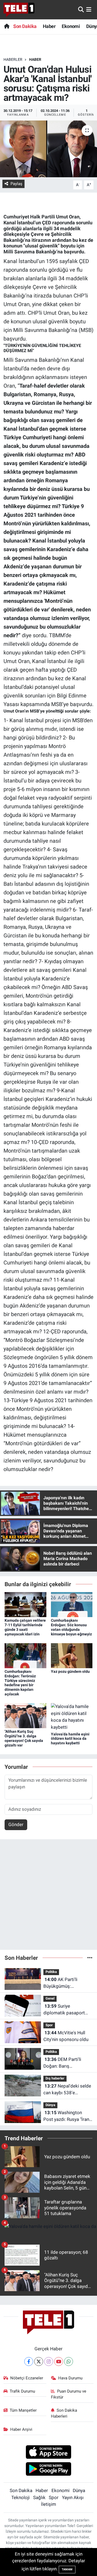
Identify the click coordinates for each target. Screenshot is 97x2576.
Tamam (67, 2569)
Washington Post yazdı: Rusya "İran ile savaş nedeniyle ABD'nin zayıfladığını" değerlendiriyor (66, 2116)
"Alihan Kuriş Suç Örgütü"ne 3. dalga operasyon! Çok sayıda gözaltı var (24, 1738)
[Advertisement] (48, 1897)
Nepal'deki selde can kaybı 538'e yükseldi (67, 2090)
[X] (39, 2361)
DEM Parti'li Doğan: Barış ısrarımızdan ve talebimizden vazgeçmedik (62, 2063)
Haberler (13, 59)
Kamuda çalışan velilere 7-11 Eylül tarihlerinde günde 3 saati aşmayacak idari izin (25, 1627)
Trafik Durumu (22, 2391)
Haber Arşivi (21, 2429)
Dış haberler (55, 2078)
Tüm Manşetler (23, 2410)
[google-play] (49, 2469)
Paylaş (16, 184)
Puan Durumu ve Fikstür (69, 2394)
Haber (49, 26)
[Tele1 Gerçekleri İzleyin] (19, 10)
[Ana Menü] (89, 9)
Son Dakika (25, 26)
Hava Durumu (70, 2378)
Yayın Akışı (73, 2497)
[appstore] (49, 2453)
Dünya (50, 2105)
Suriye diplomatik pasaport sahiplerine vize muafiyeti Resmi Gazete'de (64, 2010)
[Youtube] (59, 2361)
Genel (50, 1998)
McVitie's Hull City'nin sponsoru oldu (66, 2036)
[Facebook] (29, 2361)
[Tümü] (90, 1958)
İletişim (48, 2504)
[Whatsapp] (69, 2361)
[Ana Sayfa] (7, 26)
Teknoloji (20, 2497)
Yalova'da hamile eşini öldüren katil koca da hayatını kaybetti (70, 1739)
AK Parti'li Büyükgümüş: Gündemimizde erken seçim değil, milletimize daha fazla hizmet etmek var (67, 1983)
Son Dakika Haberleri (64, 2413)
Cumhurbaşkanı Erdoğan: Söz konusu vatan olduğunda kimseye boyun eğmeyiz (71, 1627)
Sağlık (39, 2497)
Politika (51, 1972)
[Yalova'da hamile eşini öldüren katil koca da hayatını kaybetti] (72, 1717)
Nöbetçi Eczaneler (27, 2378)
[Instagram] (49, 2361)
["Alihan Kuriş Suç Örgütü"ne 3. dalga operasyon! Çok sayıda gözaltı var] (25, 1715)
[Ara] (81, 9)
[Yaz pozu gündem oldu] (72, 1655)
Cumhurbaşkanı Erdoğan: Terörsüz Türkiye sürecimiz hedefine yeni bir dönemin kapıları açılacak (20, 1683)
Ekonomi (71, 26)
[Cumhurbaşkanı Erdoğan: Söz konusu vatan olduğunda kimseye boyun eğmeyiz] (72, 1604)
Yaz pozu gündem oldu (70, 1671)
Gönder (16, 1824)
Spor (49, 2025)
